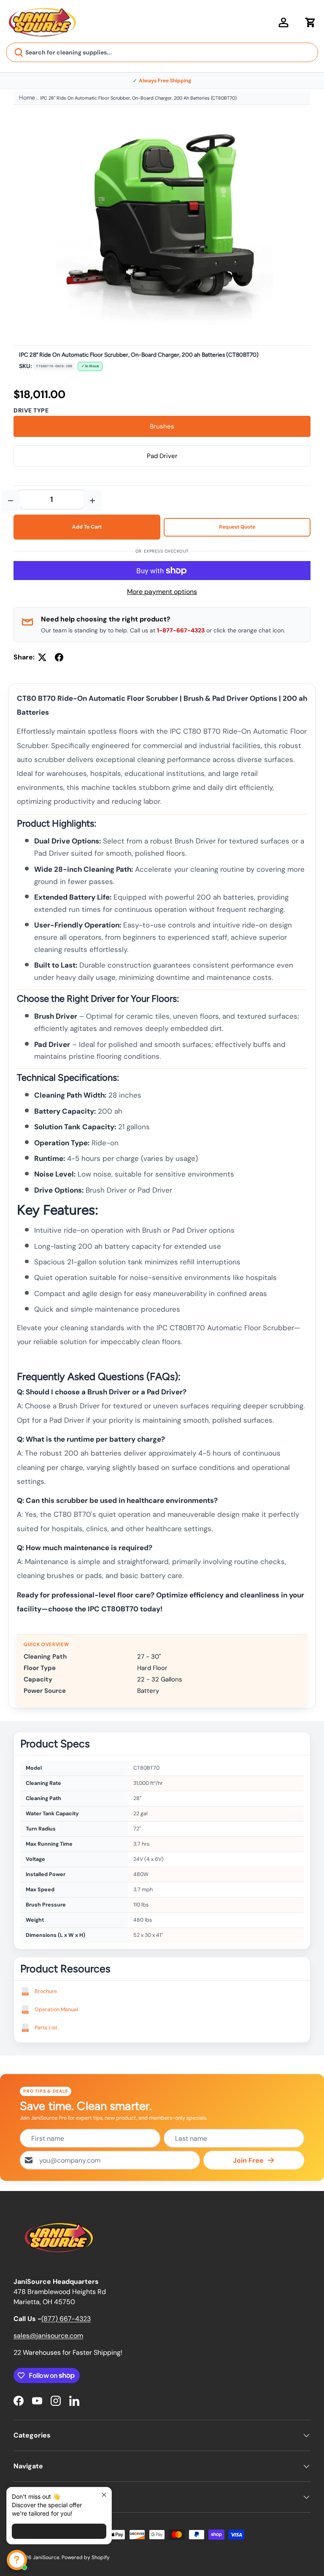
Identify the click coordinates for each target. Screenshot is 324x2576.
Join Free (248, 2160)
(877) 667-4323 (66, 2319)
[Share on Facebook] (59, 657)
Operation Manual (56, 2009)
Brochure (46, 1991)
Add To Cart (87, 527)
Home (27, 98)
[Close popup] (104, 2495)
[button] (310, 22)
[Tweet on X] (42, 657)
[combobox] (162, 52)
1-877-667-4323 (181, 630)
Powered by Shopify (86, 2557)
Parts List (46, 2028)
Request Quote (237, 527)
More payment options (162, 592)
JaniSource (46, 2557)
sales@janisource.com (48, 2336)
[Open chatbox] (17, 2560)
